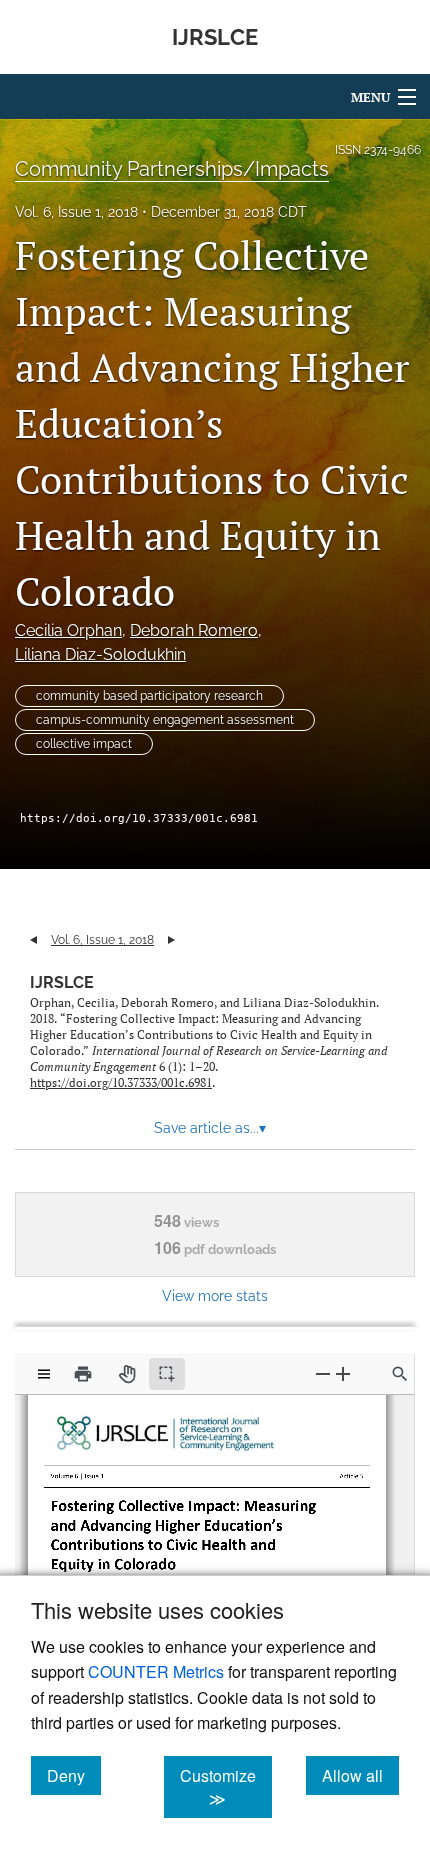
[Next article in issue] (171, 940)
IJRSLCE (62, 982)
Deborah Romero (194, 630)
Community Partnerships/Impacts (172, 169)
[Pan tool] (127, 1374)
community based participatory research (149, 696)
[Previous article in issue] (33, 940)
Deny (74, 1775)
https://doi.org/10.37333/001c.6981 (139, 818)
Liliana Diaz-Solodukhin (100, 654)
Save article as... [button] (210, 1128)
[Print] (83, 1374)
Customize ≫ (226, 1787)
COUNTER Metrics (156, 1671)
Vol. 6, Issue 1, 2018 (76, 212)
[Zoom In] (343, 1373)
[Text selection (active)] (167, 1374)
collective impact (84, 744)
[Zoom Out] (323, 1373)
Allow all (360, 1775)
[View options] (44, 1374)
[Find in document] (400, 1374)
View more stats (215, 1295)
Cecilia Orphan (68, 630)
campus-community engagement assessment (165, 720)
